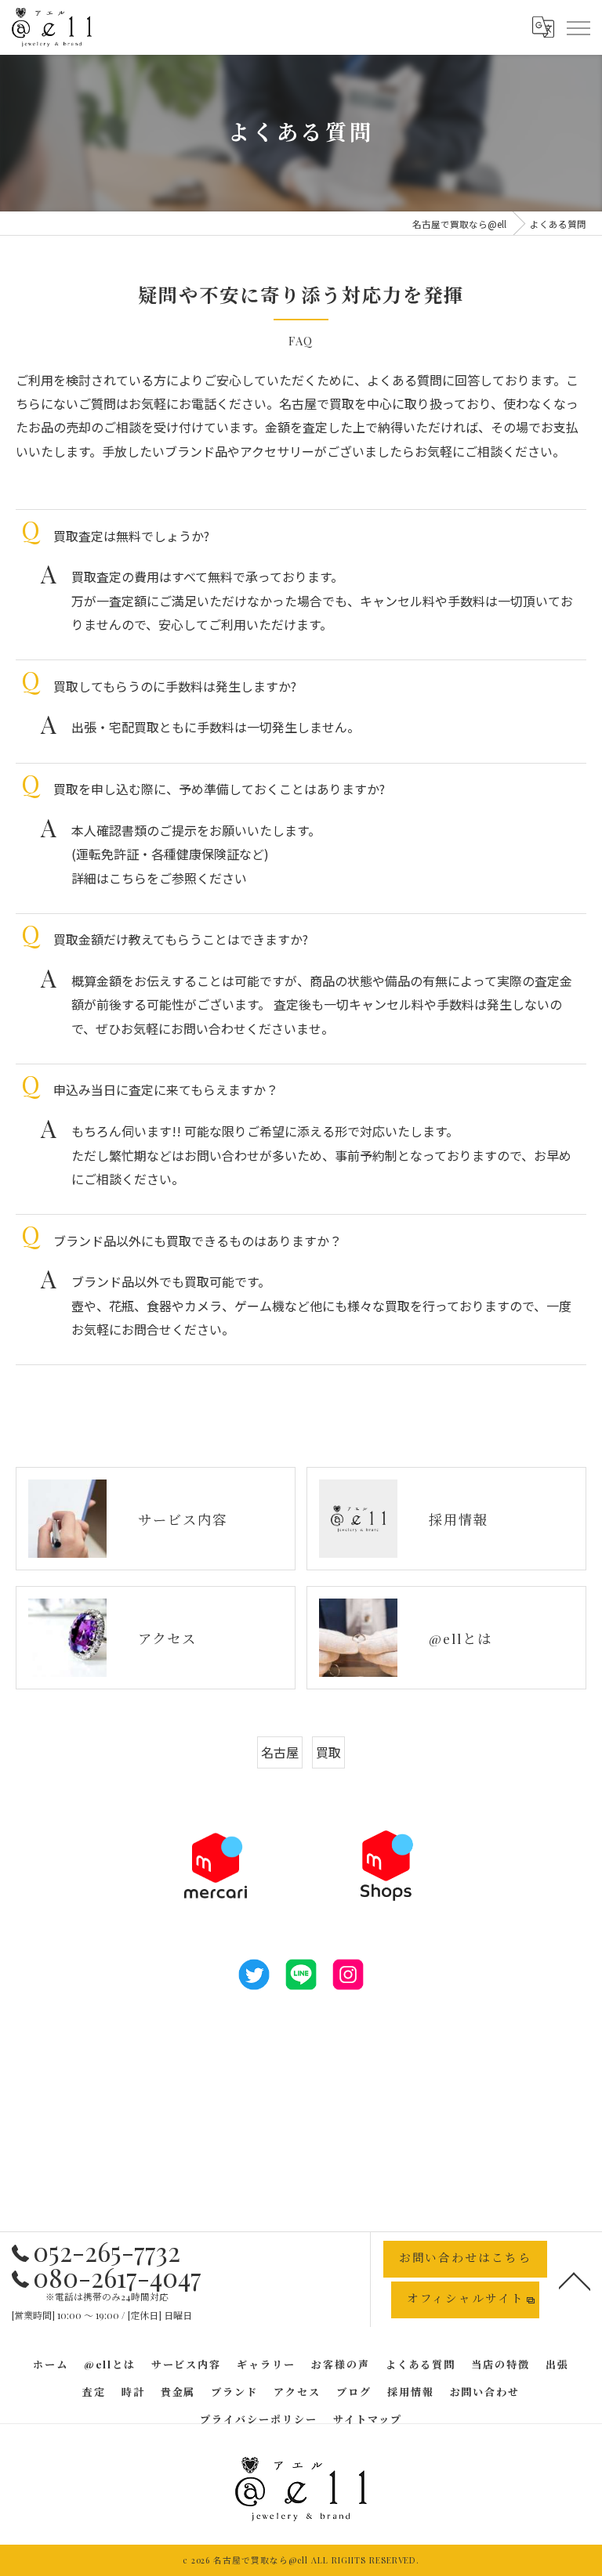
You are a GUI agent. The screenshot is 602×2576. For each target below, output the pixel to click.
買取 (328, 1752)
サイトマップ (368, 2419)
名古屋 (280, 1752)
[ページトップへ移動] (575, 2280)
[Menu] (578, 27)
